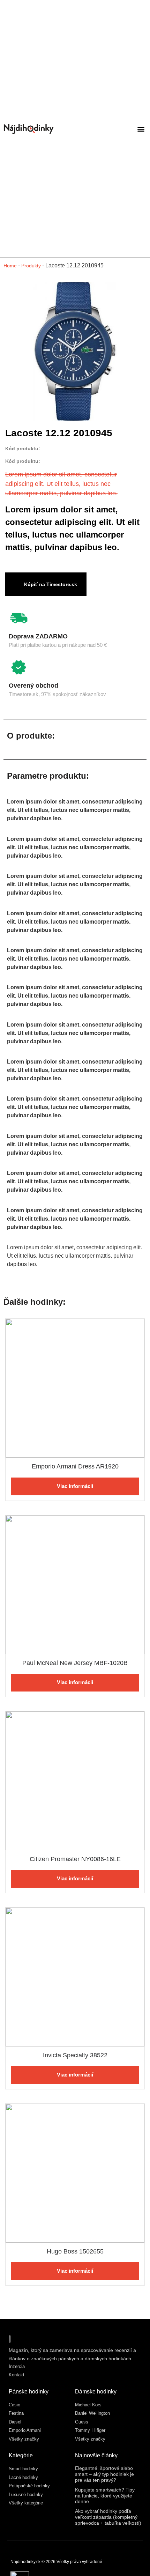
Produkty (31, 266)
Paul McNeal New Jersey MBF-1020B (75, 1663)
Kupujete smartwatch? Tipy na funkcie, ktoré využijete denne (105, 2496)
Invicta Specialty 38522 (75, 2055)
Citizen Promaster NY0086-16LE (75, 1859)
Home (10, 266)
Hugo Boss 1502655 (75, 2251)
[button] (141, 129)
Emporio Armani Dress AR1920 (75, 1466)
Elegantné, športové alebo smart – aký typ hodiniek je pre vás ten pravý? (104, 2474)
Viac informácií (75, 1486)
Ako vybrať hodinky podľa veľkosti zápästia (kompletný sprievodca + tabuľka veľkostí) (108, 2517)
